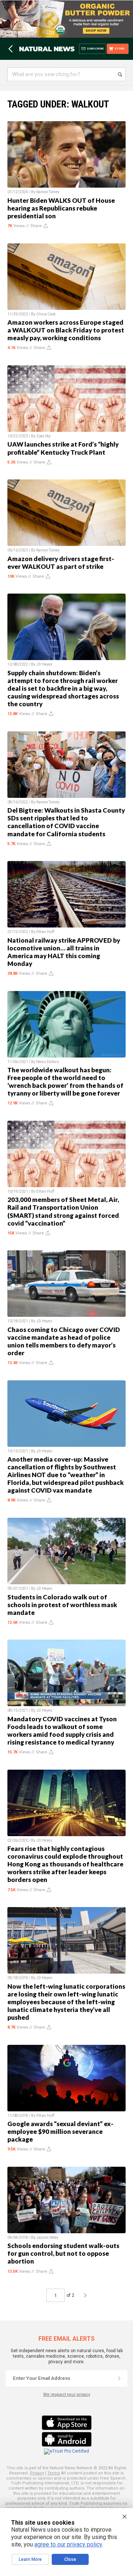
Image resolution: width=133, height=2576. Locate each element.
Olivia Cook (46, 314)
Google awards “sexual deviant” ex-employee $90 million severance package (60, 2131)
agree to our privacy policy (68, 2544)
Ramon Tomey (48, 192)
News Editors (48, 1062)
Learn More (30, 2559)
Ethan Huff (45, 932)
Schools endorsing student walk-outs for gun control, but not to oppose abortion (63, 2253)
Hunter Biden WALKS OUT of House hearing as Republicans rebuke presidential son (61, 208)
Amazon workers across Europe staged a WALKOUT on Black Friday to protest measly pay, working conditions (66, 330)
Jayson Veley (47, 2237)
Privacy (37, 2473)
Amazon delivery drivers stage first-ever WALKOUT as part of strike (61, 563)
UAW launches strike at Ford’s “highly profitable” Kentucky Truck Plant (63, 448)
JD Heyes (44, 664)
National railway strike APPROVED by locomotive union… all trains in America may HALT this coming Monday (64, 952)
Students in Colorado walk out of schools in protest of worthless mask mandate (62, 1605)
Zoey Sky (43, 436)
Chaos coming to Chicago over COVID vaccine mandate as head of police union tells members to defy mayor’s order (64, 1341)
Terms (54, 2473)
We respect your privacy (67, 2394)
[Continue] (119, 2378)
